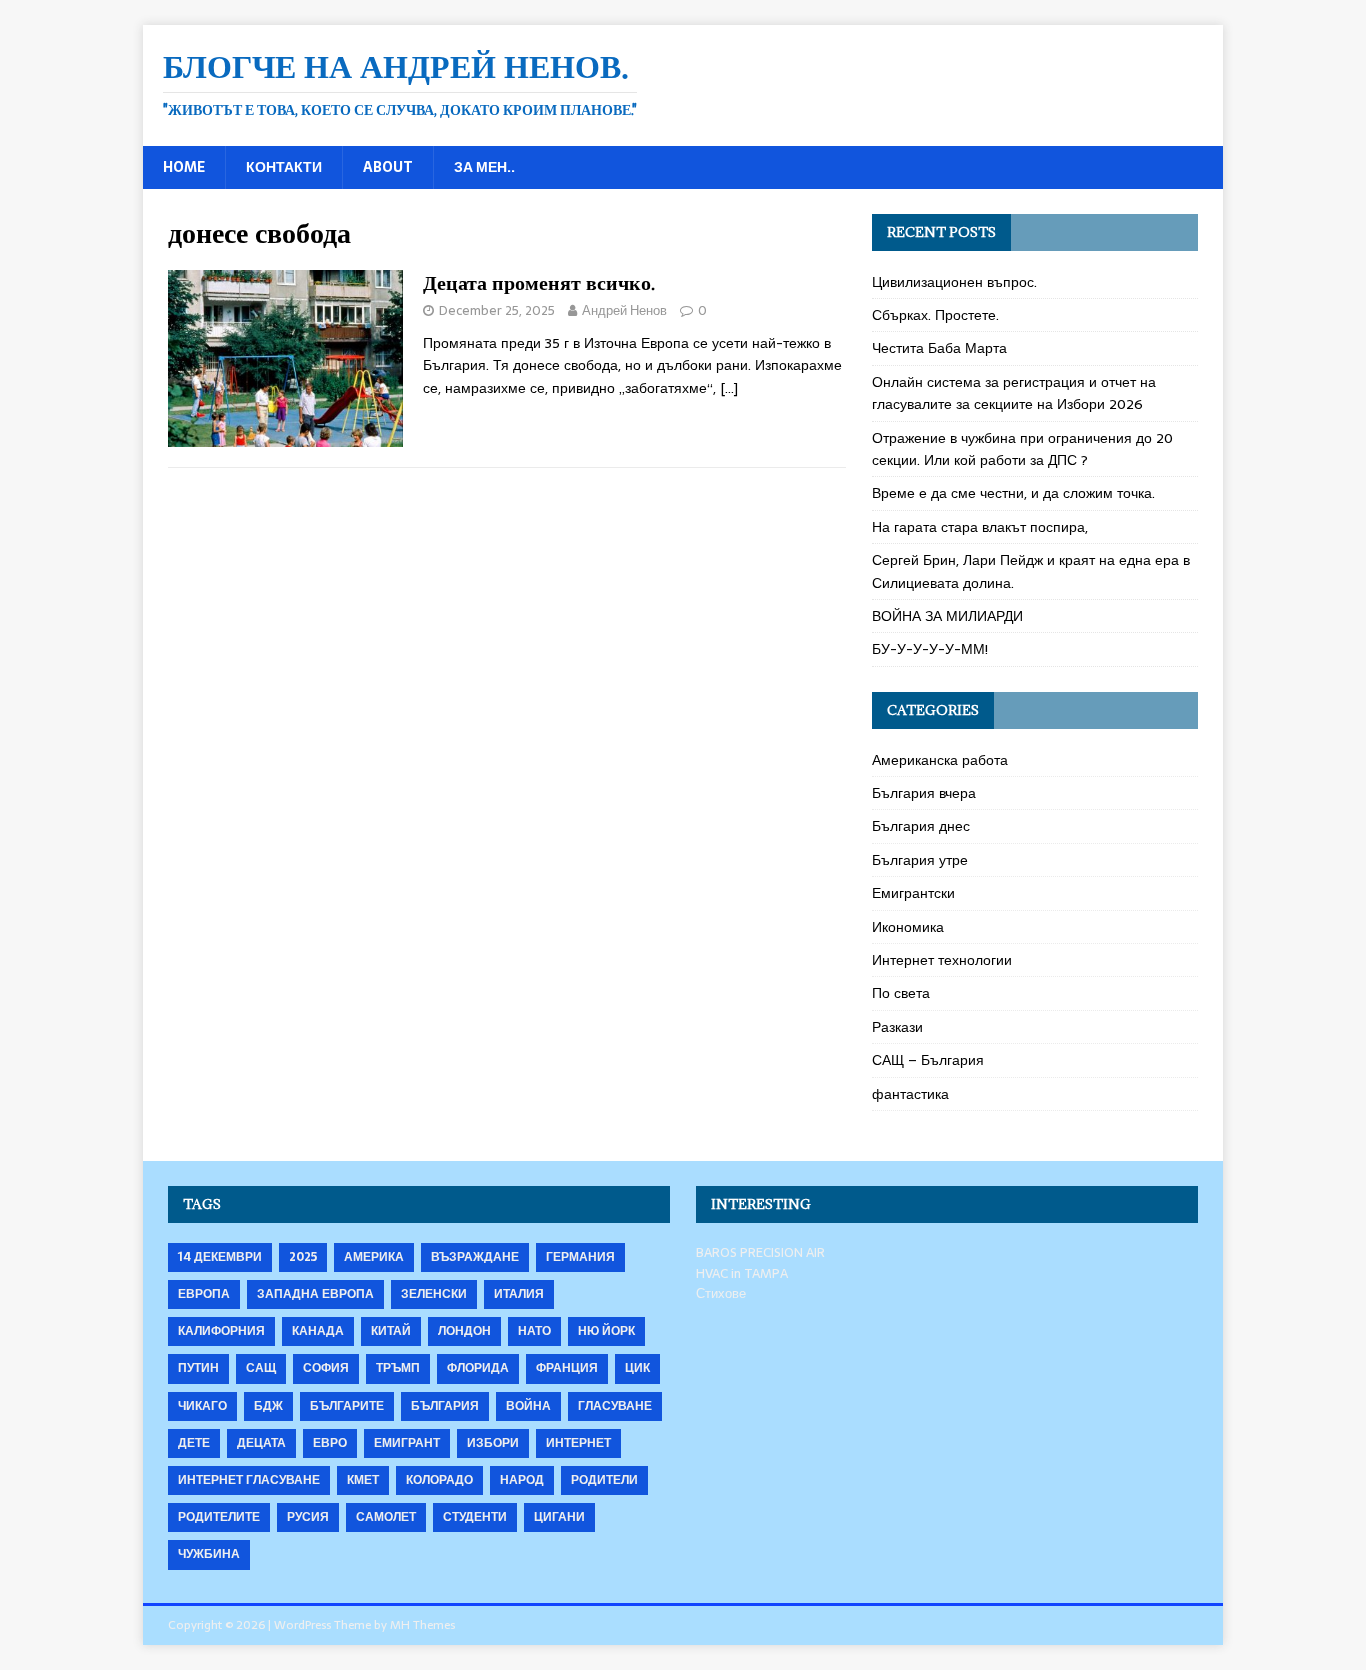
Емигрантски (913, 893)
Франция (567, 1368)
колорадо (439, 1480)
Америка (374, 1257)
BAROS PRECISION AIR (760, 1252)
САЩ (261, 1368)
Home (184, 167)
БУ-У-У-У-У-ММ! (930, 649)
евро (330, 1443)
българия (445, 1406)
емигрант (407, 1443)
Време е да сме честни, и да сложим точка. (1013, 493)
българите (347, 1406)
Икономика (908, 927)
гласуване (615, 1406)
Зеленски (434, 1294)
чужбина (209, 1554)
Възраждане (475, 1257)
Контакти (284, 167)
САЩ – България (928, 1060)
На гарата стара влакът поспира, (980, 527)
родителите (219, 1517)
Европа (204, 1294)
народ (522, 1480)
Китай (391, 1331)
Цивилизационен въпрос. (954, 282)
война (528, 1406)
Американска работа (940, 760)
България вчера (924, 793)
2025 (303, 1257)
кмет (363, 1480)
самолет (386, 1517)
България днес (921, 826)
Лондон (464, 1331)
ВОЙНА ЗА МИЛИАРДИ (947, 616)
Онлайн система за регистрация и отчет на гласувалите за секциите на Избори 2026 (1014, 393)
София (326, 1368)
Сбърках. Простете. (935, 315)
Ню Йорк (606, 1331)
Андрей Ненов (624, 310)
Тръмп (398, 1368)
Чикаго (202, 1406)
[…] (729, 388)
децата (261, 1443)
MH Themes (422, 1625)
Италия (519, 1294)
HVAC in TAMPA (742, 1273)
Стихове (721, 1293)
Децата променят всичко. (539, 282)
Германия (580, 1257)
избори (493, 1443)
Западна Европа (315, 1294)
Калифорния (221, 1331)
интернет (578, 1443)
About (388, 167)
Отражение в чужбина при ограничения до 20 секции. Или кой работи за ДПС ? (1022, 449)
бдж (268, 1406)
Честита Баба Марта (939, 348)
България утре (920, 860)
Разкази (897, 1027)
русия (308, 1517)
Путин (198, 1368)
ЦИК (637, 1368)
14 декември (220, 1257)
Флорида (478, 1368)
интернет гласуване (249, 1480)
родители (604, 1480)
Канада (318, 1331)
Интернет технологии (942, 960)
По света (901, 993)
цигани (559, 1517)
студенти (475, 1517)
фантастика (910, 1094)
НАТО (534, 1331)
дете (194, 1443)
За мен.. (484, 167)
